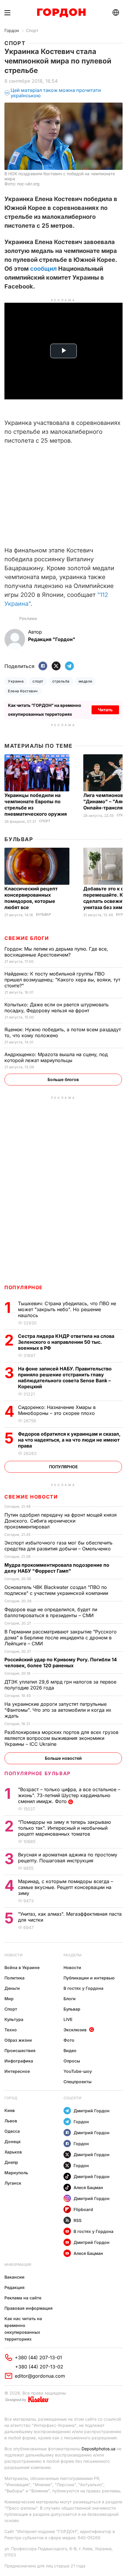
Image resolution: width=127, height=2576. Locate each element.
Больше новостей (63, 1758)
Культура (14, 2019)
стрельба (61, 681)
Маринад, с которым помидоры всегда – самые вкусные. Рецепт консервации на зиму (66, 1887)
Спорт (32, 30)
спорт (38, 681)
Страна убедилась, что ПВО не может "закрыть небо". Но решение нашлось (67, 1309)
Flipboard (83, 2209)
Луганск (13, 2183)
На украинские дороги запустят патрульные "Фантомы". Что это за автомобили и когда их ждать (58, 1710)
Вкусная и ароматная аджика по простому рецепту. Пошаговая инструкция (68, 1858)
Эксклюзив (75, 2030)
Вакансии (14, 2277)
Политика (14, 1978)
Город (11, 2098)
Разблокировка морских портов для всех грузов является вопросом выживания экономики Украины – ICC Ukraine (61, 1738)
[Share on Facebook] (43, 666)
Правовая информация (29, 2308)
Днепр (11, 2162)
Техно (11, 2030)
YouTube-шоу (78, 2071)
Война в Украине (22, 1967)
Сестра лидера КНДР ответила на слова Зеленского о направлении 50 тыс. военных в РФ (66, 1342)
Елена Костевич (23, 691)
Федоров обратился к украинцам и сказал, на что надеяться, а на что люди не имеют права (69, 1440)
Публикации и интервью (89, 1978)
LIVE (68, 2019)
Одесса (12, 2131)
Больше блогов (63, 1079)
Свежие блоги (27, 938)
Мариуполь (16, 2173)
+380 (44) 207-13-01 (38, 2357)
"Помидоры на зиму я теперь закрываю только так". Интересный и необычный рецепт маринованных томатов (64, 1828)
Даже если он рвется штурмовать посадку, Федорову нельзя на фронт (57, 1008)
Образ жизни (18, 2040)
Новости (13, 1955)
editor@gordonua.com (40, 2376)
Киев (10, 2110)
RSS (78, 2220)
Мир (9, 1999)
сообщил (43, 269)
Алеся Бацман (88, 2187)
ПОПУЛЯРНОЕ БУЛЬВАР (38, 1773)
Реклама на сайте (23, 2298)
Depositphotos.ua (98, 2449)
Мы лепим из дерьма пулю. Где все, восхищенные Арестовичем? (56, 952)
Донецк (13, 2141)
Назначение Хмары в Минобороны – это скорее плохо (57, 1410)
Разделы (73, 1955)
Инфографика (19, 2061)
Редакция (14, 2287)
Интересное (17, 2071)
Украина (16, 681)
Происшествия (20, 2050)
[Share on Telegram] (69, 666)
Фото (69, 2040)
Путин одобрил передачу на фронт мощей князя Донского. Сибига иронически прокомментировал (61, 1521)
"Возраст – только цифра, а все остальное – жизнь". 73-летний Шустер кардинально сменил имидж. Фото (69, 1795)
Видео (70, 2050)
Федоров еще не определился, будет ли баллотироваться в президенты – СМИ (51, 1612)
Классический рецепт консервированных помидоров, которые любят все (31, 898)
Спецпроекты (78, 2082)
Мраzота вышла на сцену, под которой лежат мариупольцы (56, 1057)
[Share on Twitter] (56, 666)
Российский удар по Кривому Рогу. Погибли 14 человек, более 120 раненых (61, 1662)
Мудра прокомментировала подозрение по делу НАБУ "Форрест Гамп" (57, 1568)
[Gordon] (61, 13)
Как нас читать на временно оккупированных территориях (23, 2329)
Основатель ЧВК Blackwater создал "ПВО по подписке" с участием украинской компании (57, 1590)
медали (86, 681)
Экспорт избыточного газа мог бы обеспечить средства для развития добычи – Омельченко (58, 1546)
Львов (11, 2121)
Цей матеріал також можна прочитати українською (56, 93)
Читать (105, 710)
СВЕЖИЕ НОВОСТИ (31, 1497)
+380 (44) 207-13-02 (39, 2367)
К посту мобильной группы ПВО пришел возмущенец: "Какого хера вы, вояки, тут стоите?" (62, 980)
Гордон (12, 30)
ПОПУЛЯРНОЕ (24, 1287)
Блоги (70, 1999)
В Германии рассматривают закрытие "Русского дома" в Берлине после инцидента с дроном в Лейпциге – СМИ (61, 1638)
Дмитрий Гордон (92, 2111)
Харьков (13, 2152)
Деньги (12, 1988)
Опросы (72, 2061)
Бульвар (19, 839)
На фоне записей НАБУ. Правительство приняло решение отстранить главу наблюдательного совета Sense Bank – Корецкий (65, 1378)
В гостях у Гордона (83, 1988)
